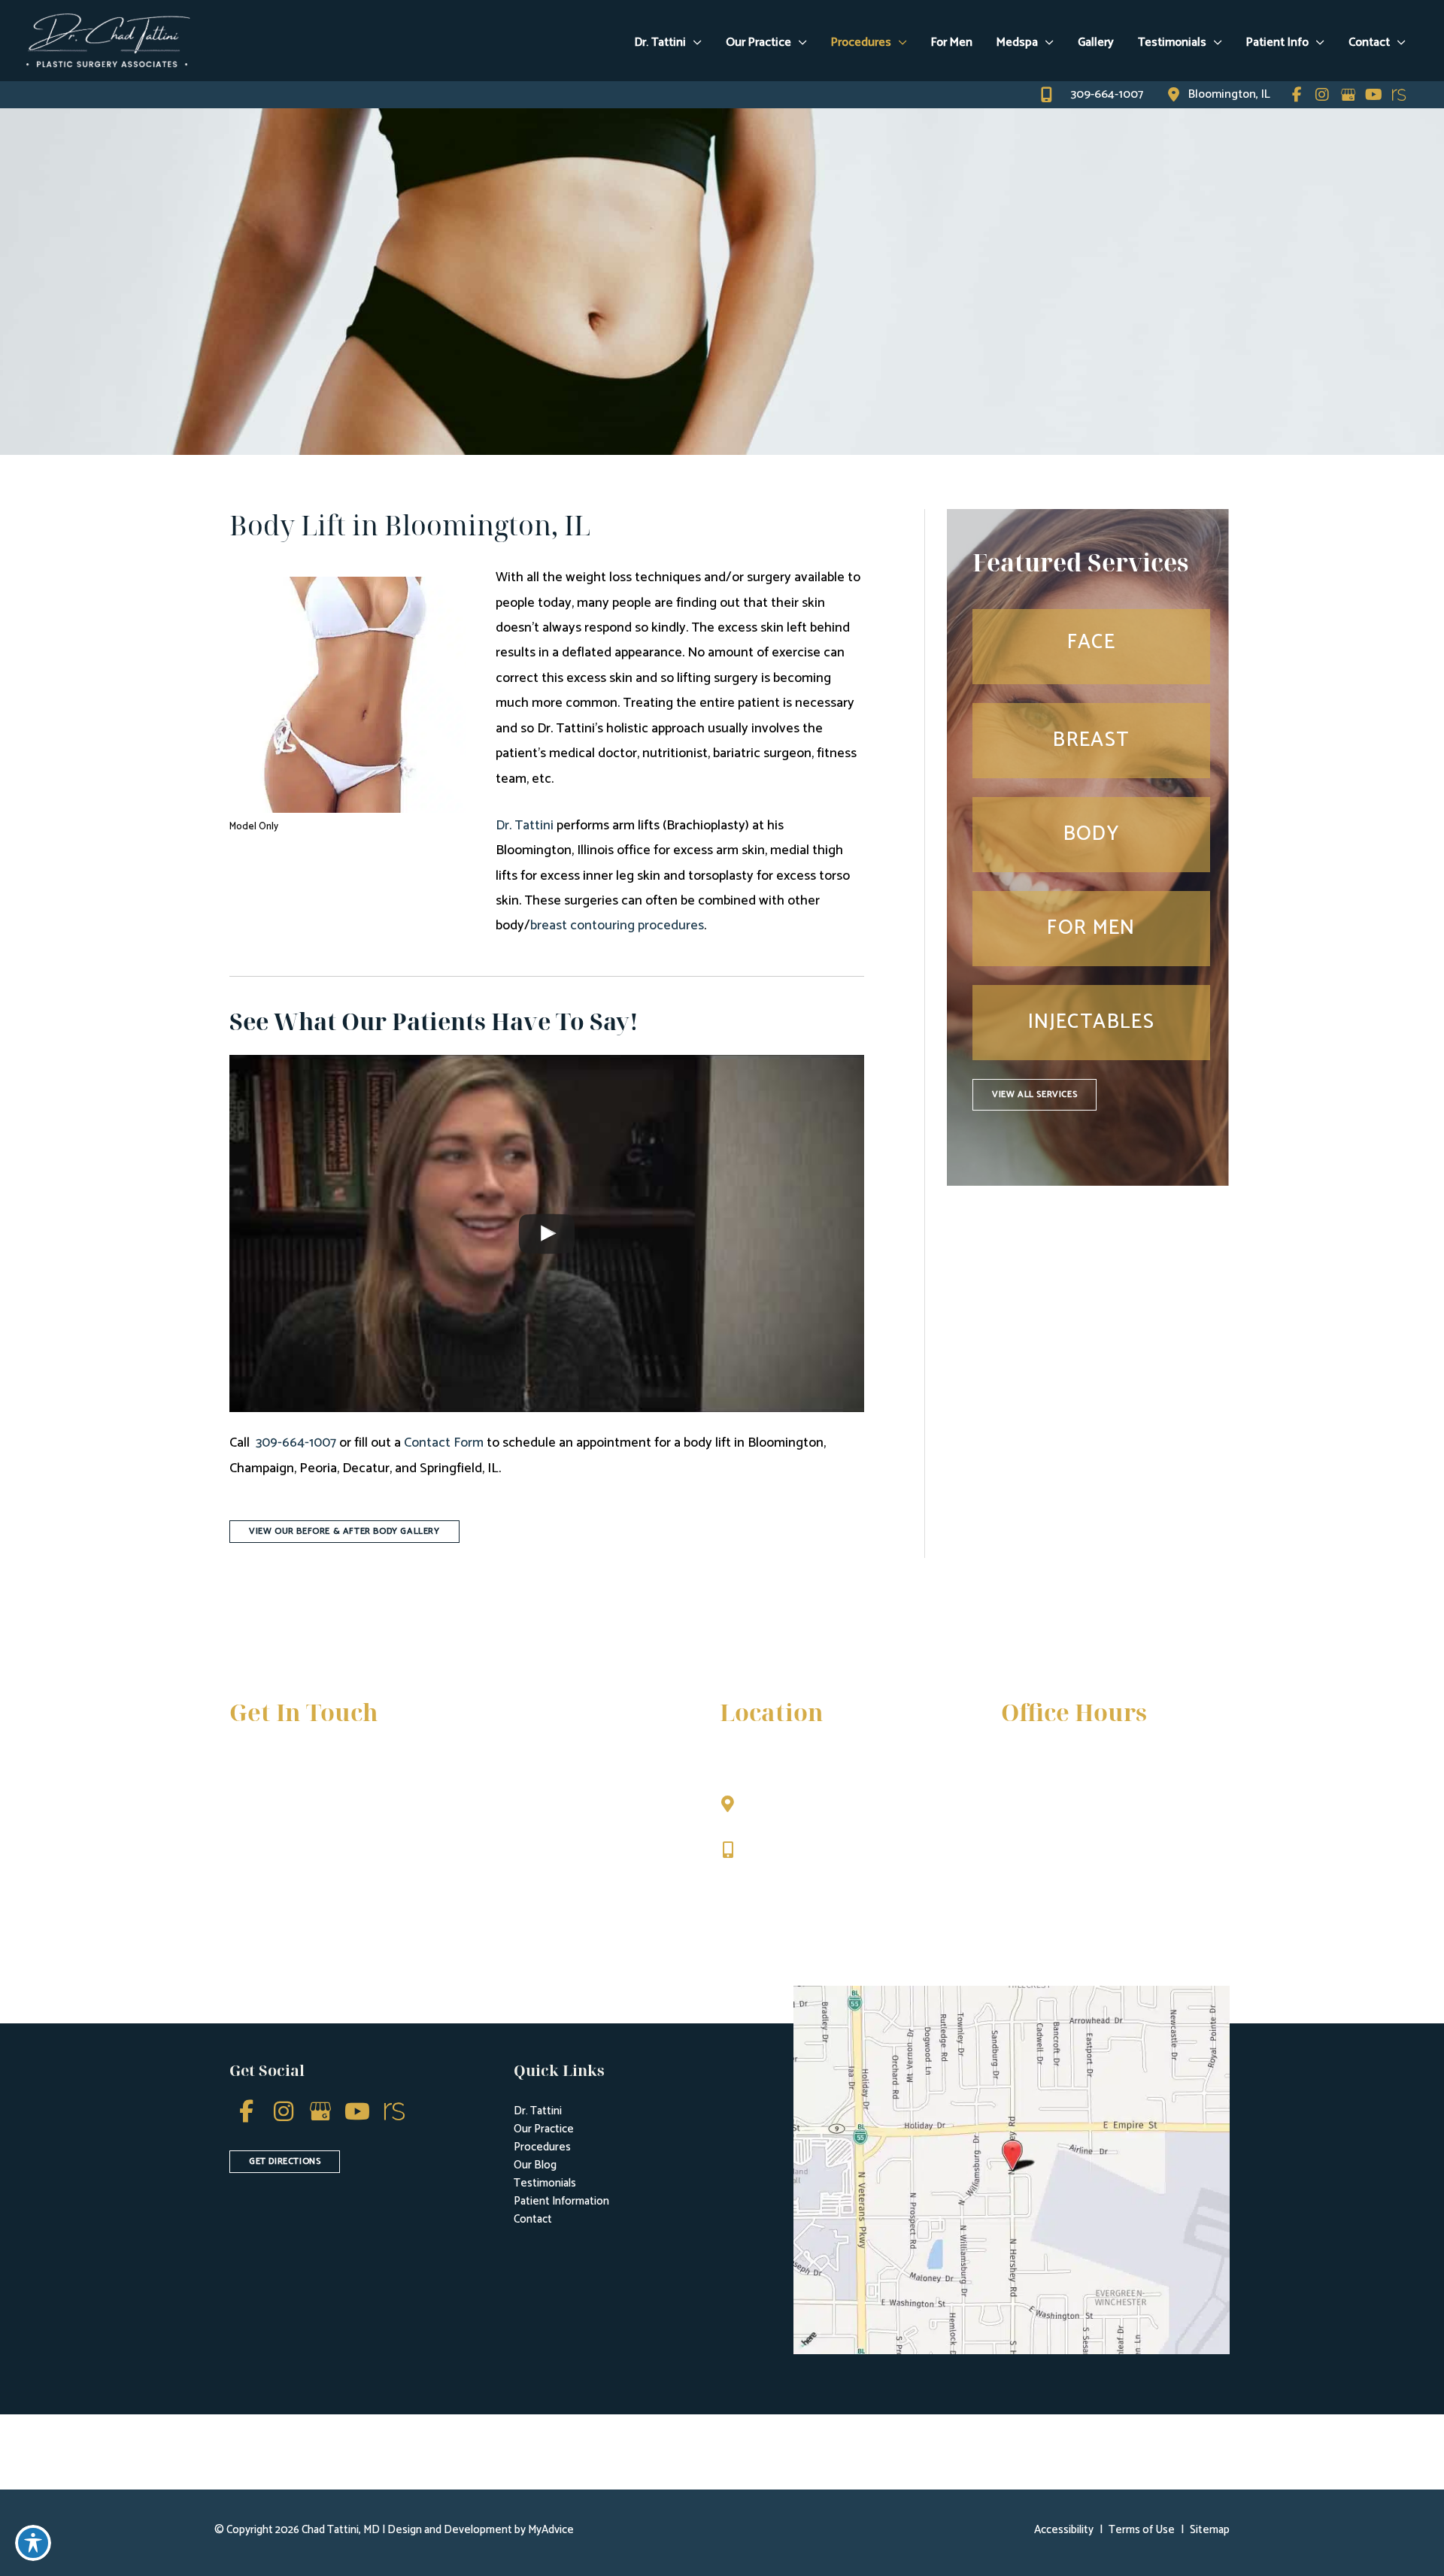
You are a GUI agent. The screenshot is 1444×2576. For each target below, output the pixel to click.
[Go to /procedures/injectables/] (1091, 1022)
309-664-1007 (296, 1443)
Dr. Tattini (525, 826)
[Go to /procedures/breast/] (1091, 740)
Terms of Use (1142, 2530)
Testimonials (545, 2183)
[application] (694, 43)
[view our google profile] (1348, 95)
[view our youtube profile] (1373, 95)
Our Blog (535, 2165)
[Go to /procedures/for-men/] (1091, 928)
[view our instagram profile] (1322, 95)
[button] (344, 1530)
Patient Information (561, 2201)
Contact (533, 2219)
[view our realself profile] (1399, 95)
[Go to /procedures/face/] (1091, 646)
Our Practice (544, 2129)
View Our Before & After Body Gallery (344, 1531)
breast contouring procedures (617, 926)
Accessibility (1064, 2530)
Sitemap (1210, 2530)
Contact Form (444, 1443)
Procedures (542, 2147)
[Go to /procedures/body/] (1091, 834)
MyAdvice (550, 2530)
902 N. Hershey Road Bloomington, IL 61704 (811, 1811)
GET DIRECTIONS (285, 2161)
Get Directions (789, 1882)
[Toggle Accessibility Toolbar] (33, 2543)
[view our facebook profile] (1297, 95)
